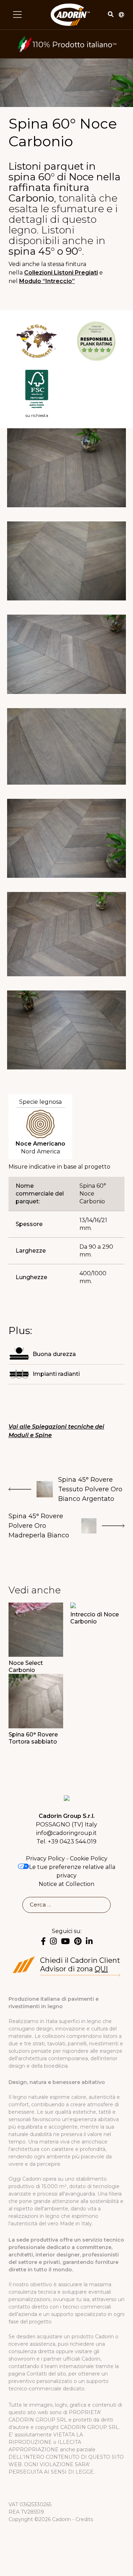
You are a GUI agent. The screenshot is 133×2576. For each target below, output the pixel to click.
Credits (84, 2519)
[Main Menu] (17, 15)
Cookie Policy (89, 1858)
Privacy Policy (45, 1858)
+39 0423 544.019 (72, 1841)
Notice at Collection (66, 1884)
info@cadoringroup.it (66, 1833)
